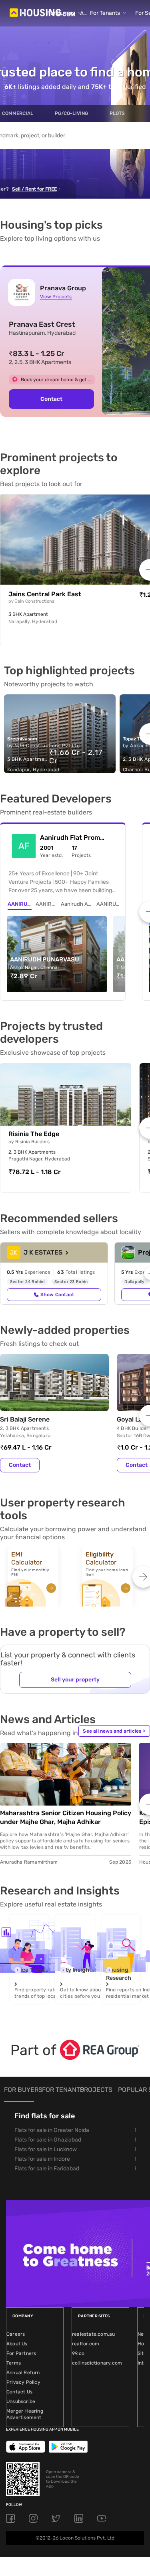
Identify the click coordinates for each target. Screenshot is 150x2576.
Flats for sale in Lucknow (46, 2149)
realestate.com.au (93, 2334)
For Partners (21, 2353)
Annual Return (23, 2373)
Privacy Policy (23, 2382)
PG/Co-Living (71, 113)
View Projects (56, 297)
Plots (117, 113)
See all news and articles (114, 1731)
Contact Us (19, 2392)
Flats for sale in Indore (42, 2159)
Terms (14, 2363)
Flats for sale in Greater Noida (52, 2130)
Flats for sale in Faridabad (47, 2169)
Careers (16, 2334)
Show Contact (57, 1295)
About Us (17, 2344)
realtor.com (86, 2344)
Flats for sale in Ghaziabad (48, 2140)
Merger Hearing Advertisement (25, 2414)
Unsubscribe (21, 2401)
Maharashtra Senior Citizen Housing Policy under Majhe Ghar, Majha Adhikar (66, 1817)
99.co (78, 2353)
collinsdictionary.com (97, 2363)
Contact (20, 1465)
